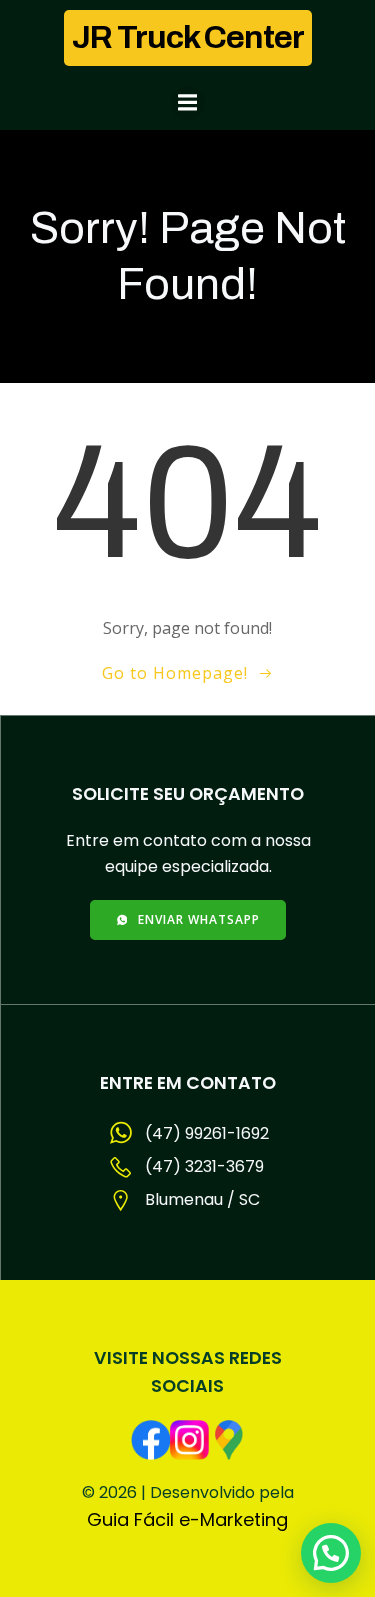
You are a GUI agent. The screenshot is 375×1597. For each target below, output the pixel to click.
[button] (331, 1553)
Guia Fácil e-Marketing (187, 1519)
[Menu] (188, 103)
